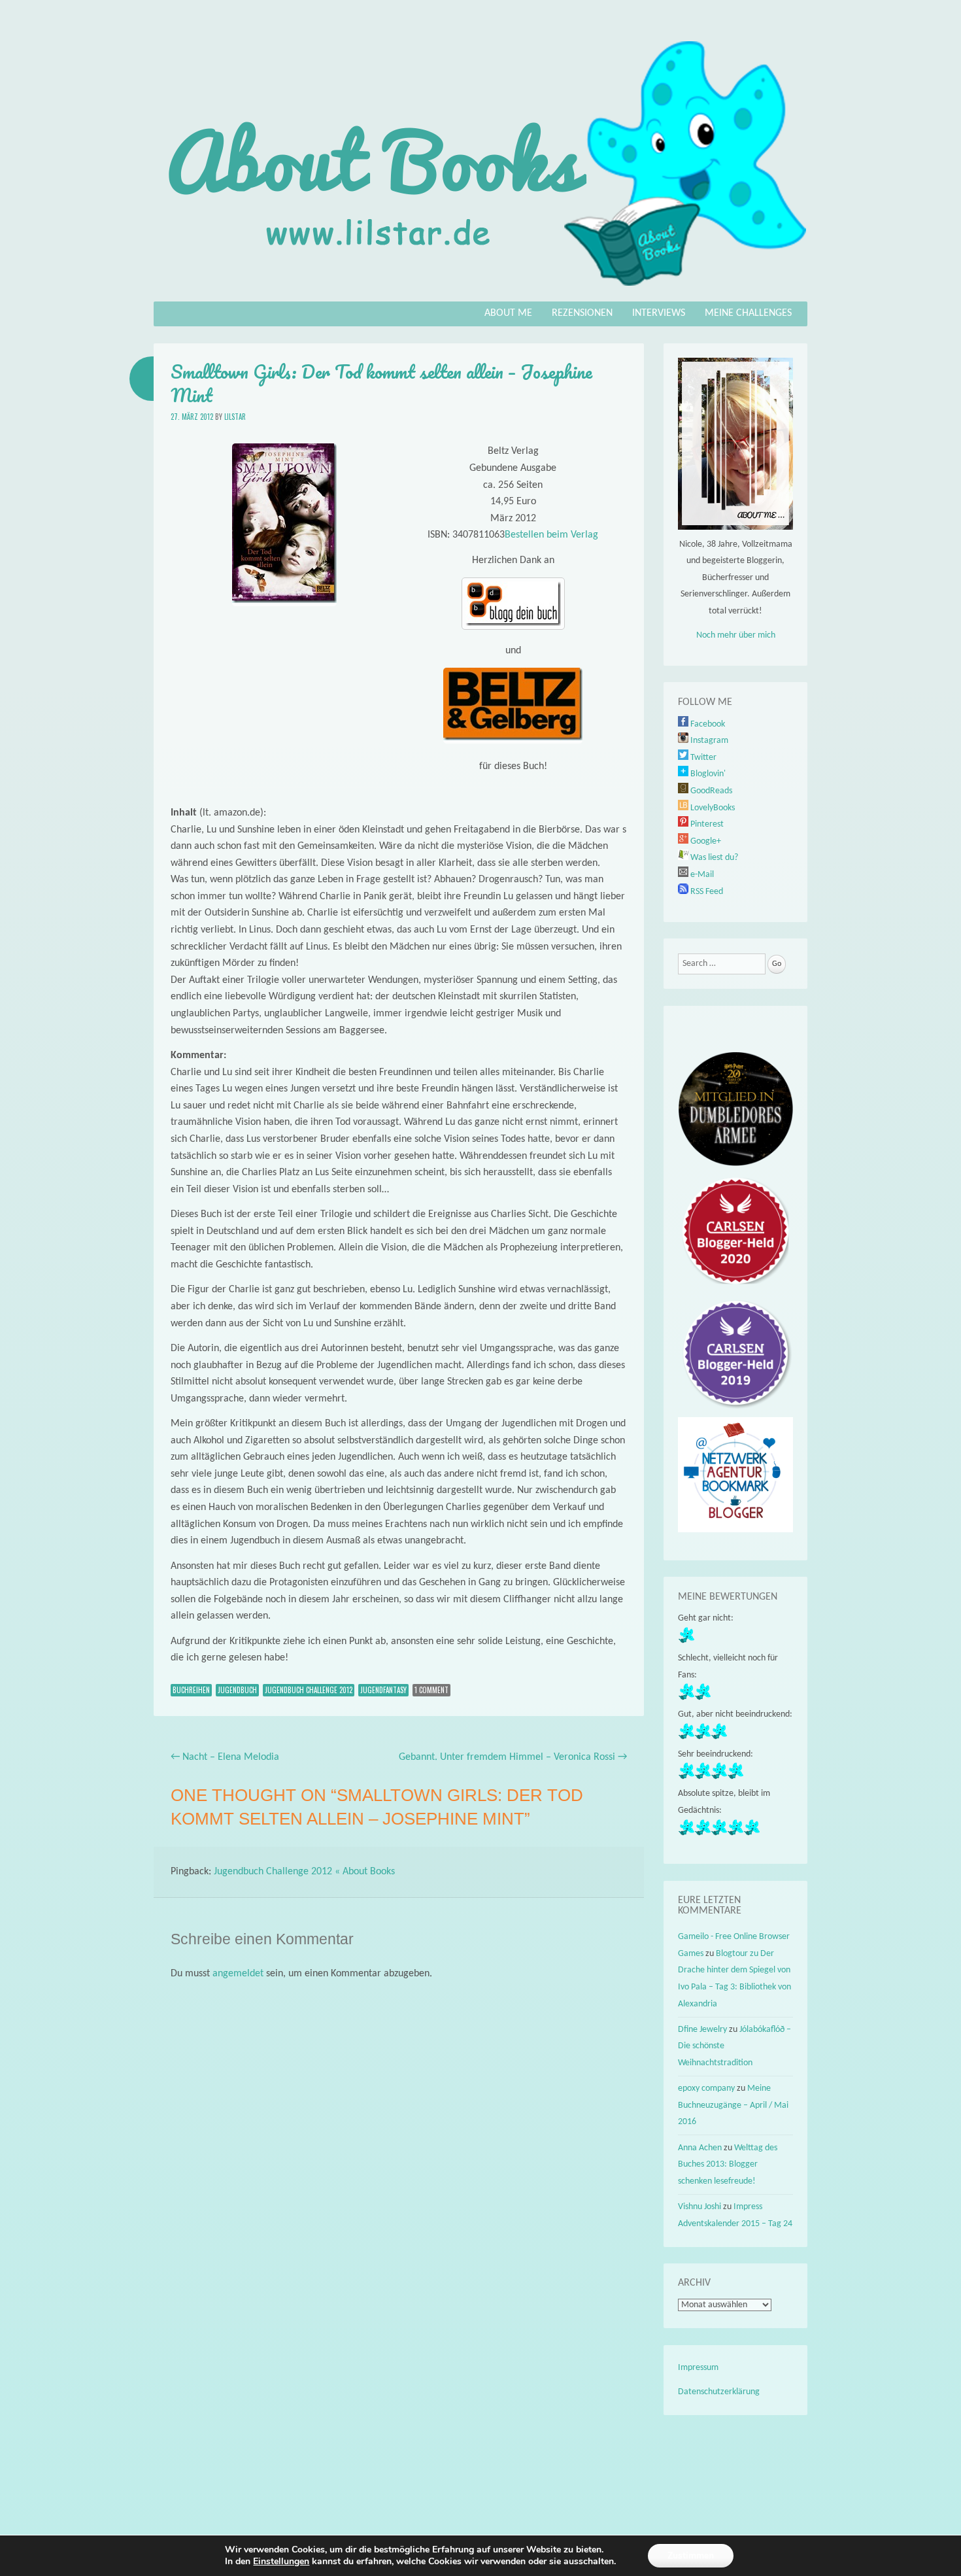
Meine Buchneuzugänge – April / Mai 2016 (733, 2105)
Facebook (707, 724)
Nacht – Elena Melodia (225, 1757)
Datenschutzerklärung (719, 2392)
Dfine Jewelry (702, 2030)
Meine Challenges (748, 313)
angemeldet (238, 1974)
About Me (508, 313)
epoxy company (706, 2088)
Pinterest (706, 824)
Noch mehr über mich (736, 635)
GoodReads (710, 791)
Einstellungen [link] (281, 2561)
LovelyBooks (712, 808)
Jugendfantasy (383, 1690)
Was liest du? (713, 858)
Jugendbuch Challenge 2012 (309, 1690)
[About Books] (480, 292)
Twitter (702, 758)
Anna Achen (700, 2148)
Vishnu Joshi (700, 2207)
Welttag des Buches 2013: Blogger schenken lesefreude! (728, 2165)
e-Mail (701, 875)
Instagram (708, 741)
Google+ (705, 841)
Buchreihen (191, 1690)
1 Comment (431, 1690)
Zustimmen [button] (691, 2555)
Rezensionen (582, 313)
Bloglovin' (707, 774)
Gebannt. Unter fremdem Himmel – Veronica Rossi (513, 1757)
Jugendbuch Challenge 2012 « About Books (304, 1872)
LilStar (235, 417)
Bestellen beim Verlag (551, 535)
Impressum (698, 2368)
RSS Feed (706, 892)
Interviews (659, 313)
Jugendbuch (237, 1690)
